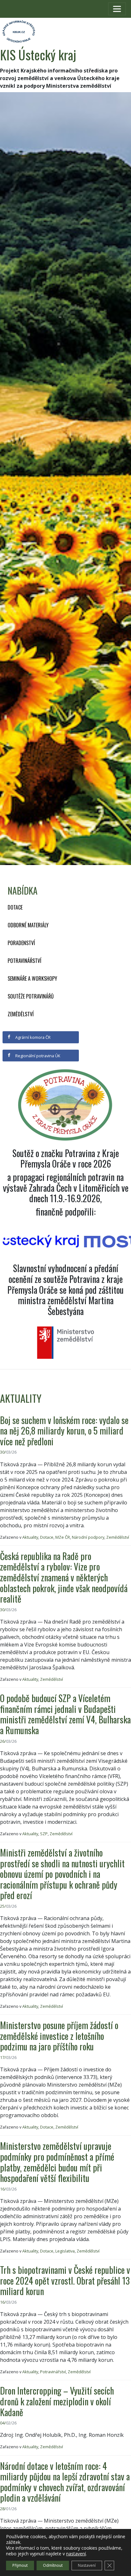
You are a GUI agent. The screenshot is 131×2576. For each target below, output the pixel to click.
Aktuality (30, 1537)
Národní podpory (88, 1537)
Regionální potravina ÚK (37, 1056)
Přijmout (20, 2565)
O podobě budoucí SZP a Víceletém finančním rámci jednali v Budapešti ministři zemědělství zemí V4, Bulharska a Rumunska (65, 1714)
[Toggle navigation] (117, 9)
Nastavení (87, 2565)
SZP (44, 1834)
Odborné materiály (28, 925)
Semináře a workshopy (32, 978)
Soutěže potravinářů (31, 996)
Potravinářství (24, 961)
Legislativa (65, 2251)
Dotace (15, 907)
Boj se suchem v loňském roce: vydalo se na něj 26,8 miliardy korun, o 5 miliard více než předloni (64, 1431)
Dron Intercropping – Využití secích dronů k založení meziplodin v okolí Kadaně (57, 2401)
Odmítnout (53, 2565)
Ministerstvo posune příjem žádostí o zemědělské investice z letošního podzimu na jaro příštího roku (59, 2036)
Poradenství (21, 943)
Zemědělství (21, 1014)
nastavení (76, 2554)
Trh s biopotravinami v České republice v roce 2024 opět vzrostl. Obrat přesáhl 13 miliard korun (65, 2280)
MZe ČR (63, 1537)
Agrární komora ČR (32, 1037)
